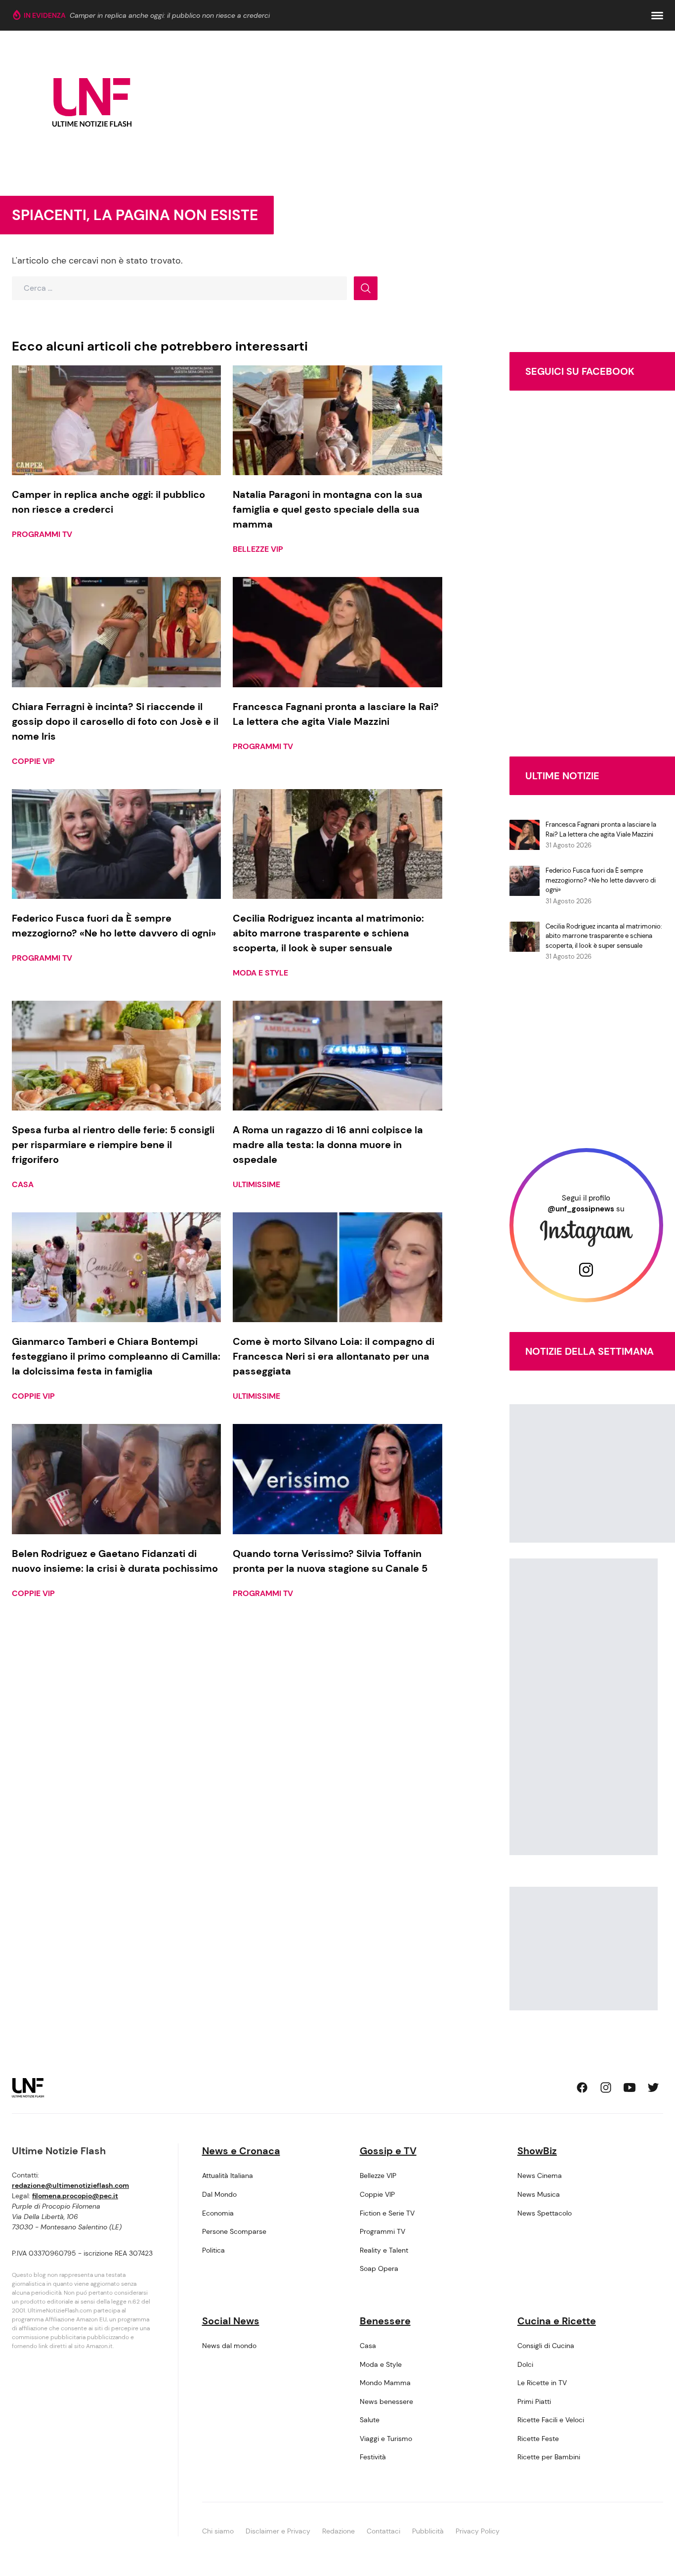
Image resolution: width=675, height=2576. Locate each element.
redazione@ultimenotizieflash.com (70, 2185)
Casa (23, 1184)
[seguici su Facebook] (582, 2087)
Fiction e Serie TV (387, 2213)
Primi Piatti (534, 2401)
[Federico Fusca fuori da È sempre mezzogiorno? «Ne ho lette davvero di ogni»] (116, 844)
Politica (213, 2250)
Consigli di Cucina (546, 2346)
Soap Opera (379, 2268)
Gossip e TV (388, 2151)
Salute (370, 2420)
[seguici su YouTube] (630, 2087)
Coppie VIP (33, 761)
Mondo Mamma (385, 2383)
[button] (657, 16)
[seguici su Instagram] (606, 2087)
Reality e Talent (384, 2250)
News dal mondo (229, 2346)
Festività (373, 2457)
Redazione (338, 2531)
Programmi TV (42, 534)
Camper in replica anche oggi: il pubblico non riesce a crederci (170, 15)
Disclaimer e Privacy (278, 2531)
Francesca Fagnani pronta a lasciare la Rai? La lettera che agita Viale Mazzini (601, 829)
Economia (218, 2213)
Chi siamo (218, 2531)
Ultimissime (256, 1184)
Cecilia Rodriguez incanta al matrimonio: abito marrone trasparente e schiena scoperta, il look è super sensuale (604, 936)
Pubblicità (428, 2531)
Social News (231, 2321)
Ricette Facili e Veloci (551, 2420)
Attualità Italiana (228, 2176)
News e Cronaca (241, 2151)
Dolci (525, 2364)
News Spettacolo (545, 2213)
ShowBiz (537, 2151)
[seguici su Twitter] (653, 2087)
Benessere (385, 2321)
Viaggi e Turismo (386, 2439)
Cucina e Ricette (557, 2321)
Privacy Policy (478, 2531)
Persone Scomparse (234, 2231)
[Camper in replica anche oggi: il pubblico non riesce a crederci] (116, 420)
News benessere (386, 2401)
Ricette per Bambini (549, 2457)
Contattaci (383, 2531)
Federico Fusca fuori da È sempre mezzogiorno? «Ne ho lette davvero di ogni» (601, 880)
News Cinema (540, 2176)
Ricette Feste (538, 2439)
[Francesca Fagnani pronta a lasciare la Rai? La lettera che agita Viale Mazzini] (337, 632)
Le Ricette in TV (542, 2383)
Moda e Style (260, 973)
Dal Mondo (219, 2194)
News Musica (539, 2194)
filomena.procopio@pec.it (75, 2196)
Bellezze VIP (258, 549)
